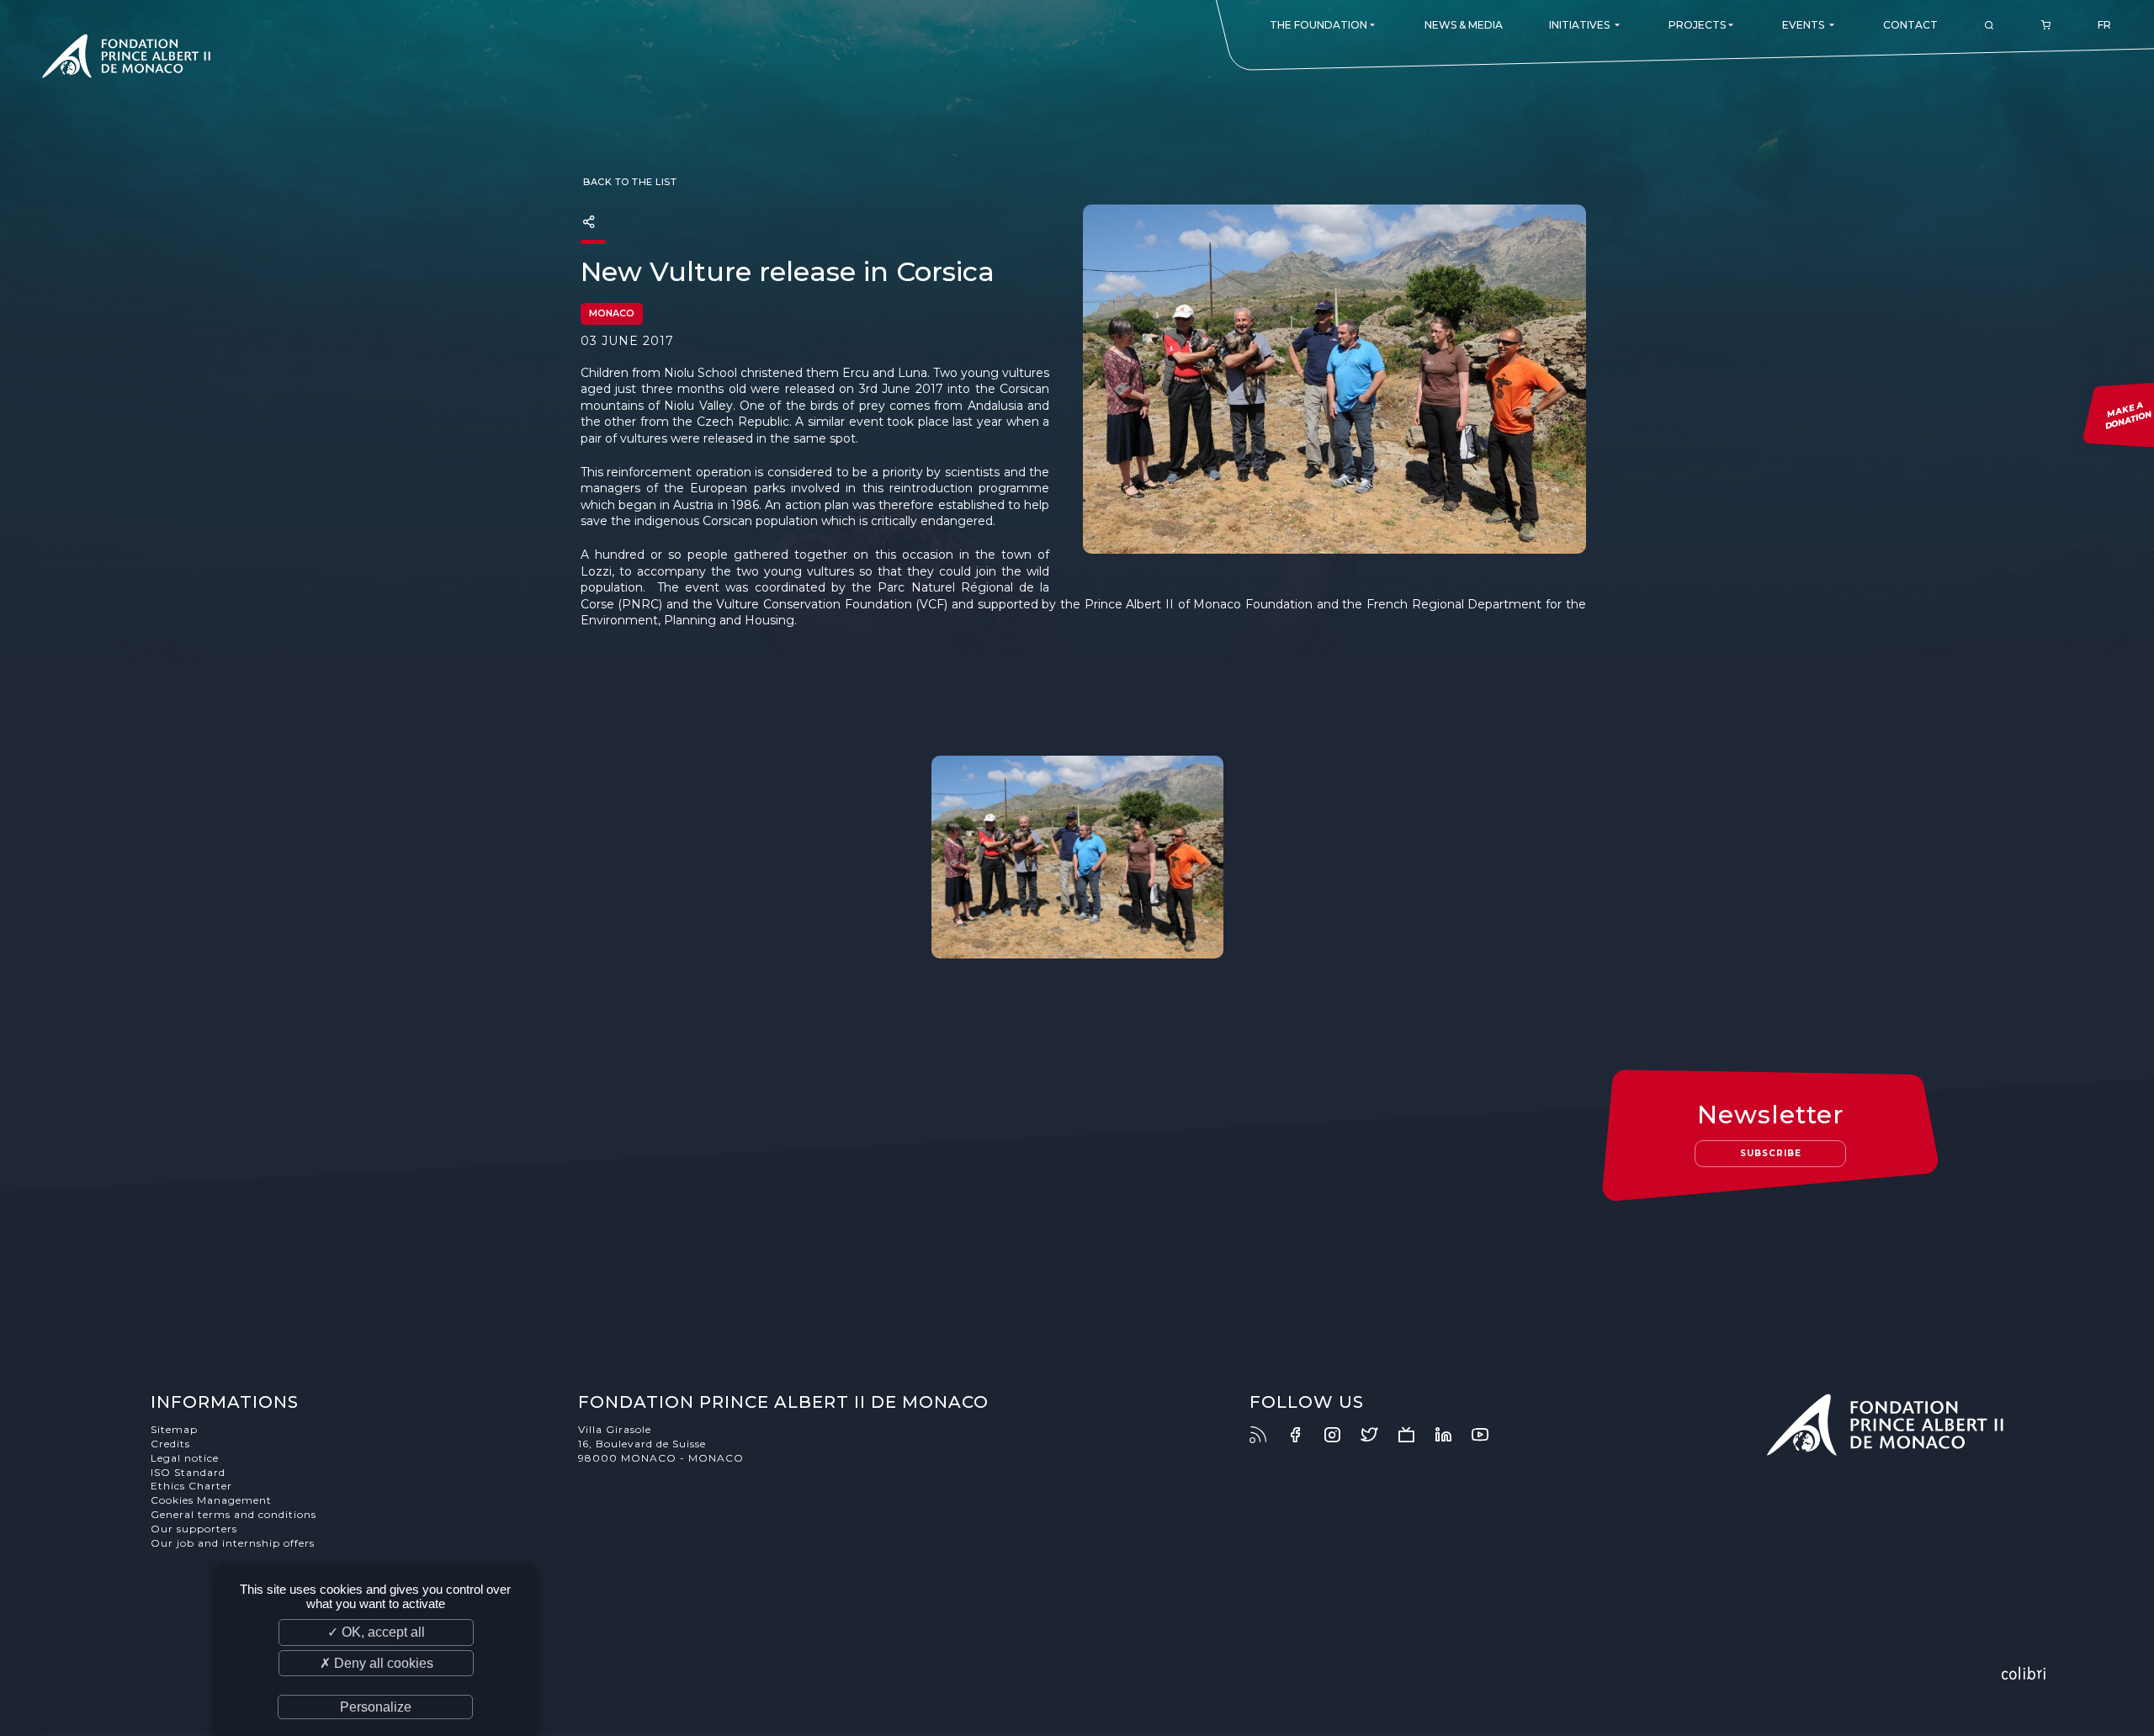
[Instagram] (1340, 1435)
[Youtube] (1488, 1435)
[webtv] (1414, 1435)
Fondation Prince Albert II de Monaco (126, 59)
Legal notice (185, 1458)
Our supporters (194, 1529)
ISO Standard (188, 1472)
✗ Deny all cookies (377, 1663)
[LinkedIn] (1451, 1435)
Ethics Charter (191, 1486)
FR (2104, 25)
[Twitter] (1377, 1435)
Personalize (376, 1707)
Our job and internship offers (233, 1543)
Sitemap (174, 1429)
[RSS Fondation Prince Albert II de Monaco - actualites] (1266, 1435)
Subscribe (1771, 1153)
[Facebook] (1303, 1435)
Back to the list (629, 182)
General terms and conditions (233, 1514)
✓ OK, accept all (376, 1632)
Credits (170, 1444)
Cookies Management (211, 1500)
